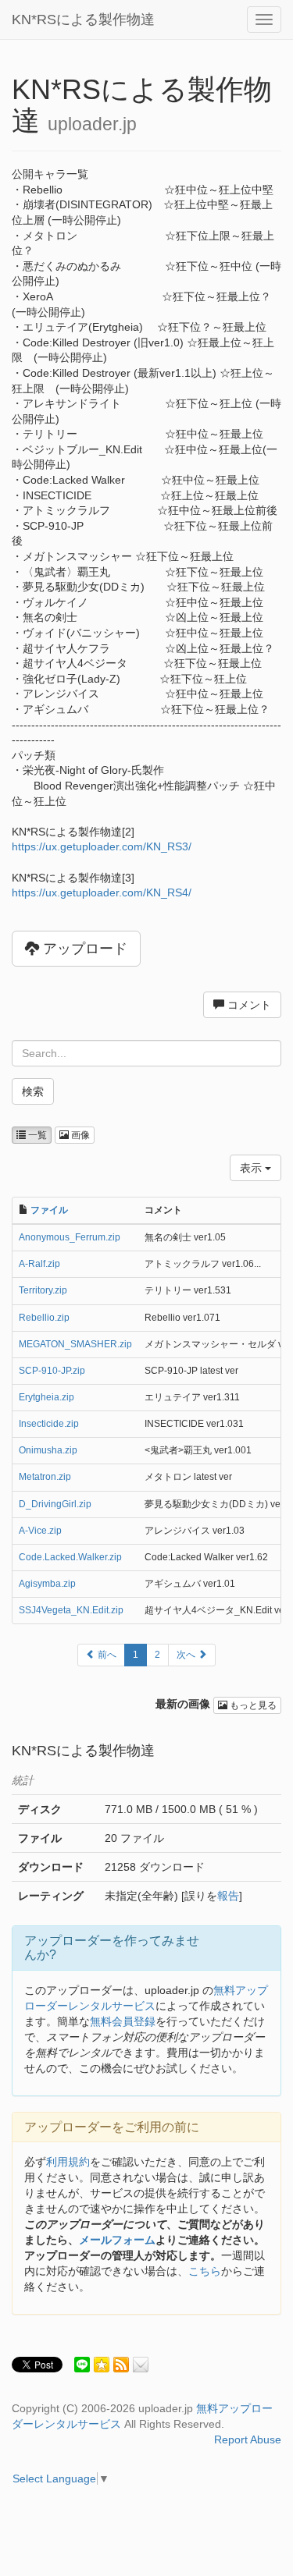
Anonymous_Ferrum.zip (70, 1237)
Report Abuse (248, 2439)
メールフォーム (117, 2240)
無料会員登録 (123, 2021)
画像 (79, 1135)
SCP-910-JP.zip (52, 1371)
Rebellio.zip (44, 1318)
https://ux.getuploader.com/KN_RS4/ (102, 892)
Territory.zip (43, 1290)
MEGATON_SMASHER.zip (75, 1344)
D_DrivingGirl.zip (55, 1504)
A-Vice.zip (40, 1531)
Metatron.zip (45, 1477)
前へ (106, 1655)
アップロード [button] (83, 949)
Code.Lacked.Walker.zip (70, 1557)
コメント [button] (248, 1005)
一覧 (36, 1135)
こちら (205, 2271)
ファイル (49, 1210)
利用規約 (68, 2162)
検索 (33, 1091)
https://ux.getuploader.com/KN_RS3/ (102, 846)
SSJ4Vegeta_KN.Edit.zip (71, 1610)
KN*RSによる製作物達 (83, 20)
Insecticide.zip (49, 1424)
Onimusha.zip (48, 1450)
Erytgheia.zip (46, 1397)
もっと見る (252, 1705)
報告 (228, 1896)
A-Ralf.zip (39, 1264)
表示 (252, 1168)
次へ (187, 1655)
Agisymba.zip (47, 1584)
